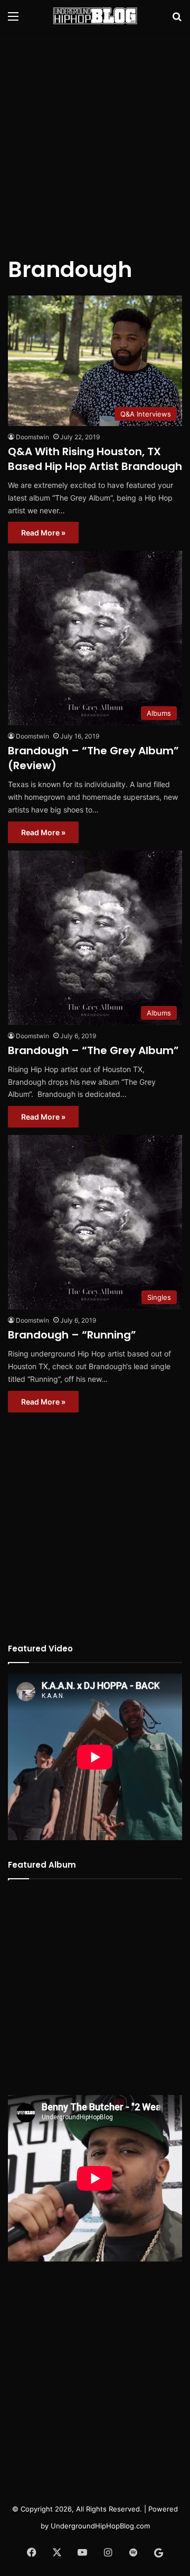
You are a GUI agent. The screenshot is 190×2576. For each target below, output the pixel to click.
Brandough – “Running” (72, 1335)
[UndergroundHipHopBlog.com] (95, 16)
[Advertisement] (95, 137)
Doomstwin (32, 437)
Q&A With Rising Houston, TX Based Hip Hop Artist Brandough (95, 459)
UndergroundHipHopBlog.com (100, 2526)
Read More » (43, 533)
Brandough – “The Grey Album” (93, 1050)
